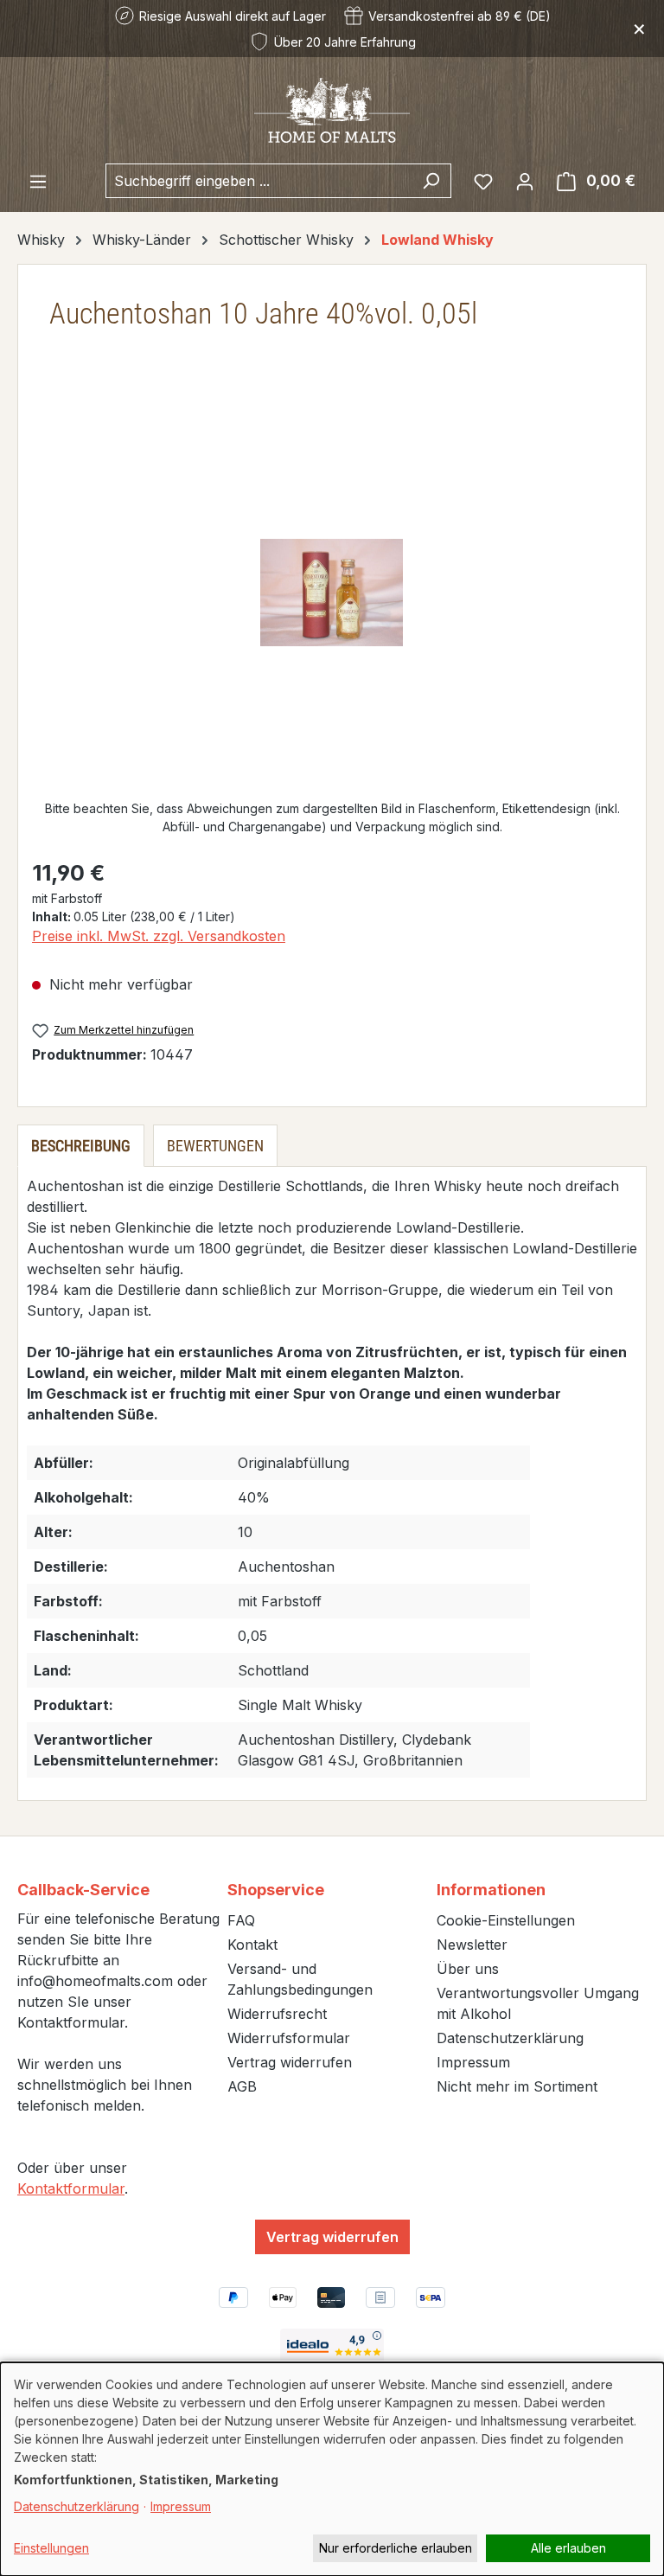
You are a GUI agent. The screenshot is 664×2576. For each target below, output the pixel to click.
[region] (332, 593)
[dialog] (332, 2469)
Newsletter (472, 1945)
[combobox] (259, 181)
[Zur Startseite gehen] (332, 109)
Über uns (468, 1969)
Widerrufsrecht (277, 2014)
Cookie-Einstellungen (506, 1920)
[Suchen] (431, 181)
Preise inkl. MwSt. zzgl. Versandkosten (159, 936)
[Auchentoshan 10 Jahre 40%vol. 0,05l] (332, 593)
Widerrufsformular (289, 2038)
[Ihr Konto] (525, 181)
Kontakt (252, 1945)
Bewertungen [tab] (215, 1146)
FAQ (241, 1920)
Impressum (473, 2062)
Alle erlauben (568, 2548)
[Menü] (38, 181)
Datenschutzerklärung (510, 2038)
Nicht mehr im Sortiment (517, 2086)
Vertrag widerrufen (290, 2062)
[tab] (81, 1146)
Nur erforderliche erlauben (396, 2548)
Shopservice (276, 1890)
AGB (242, 2086)
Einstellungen (51, 2548)
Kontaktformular (71, 2188)
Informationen (491, 1890)
